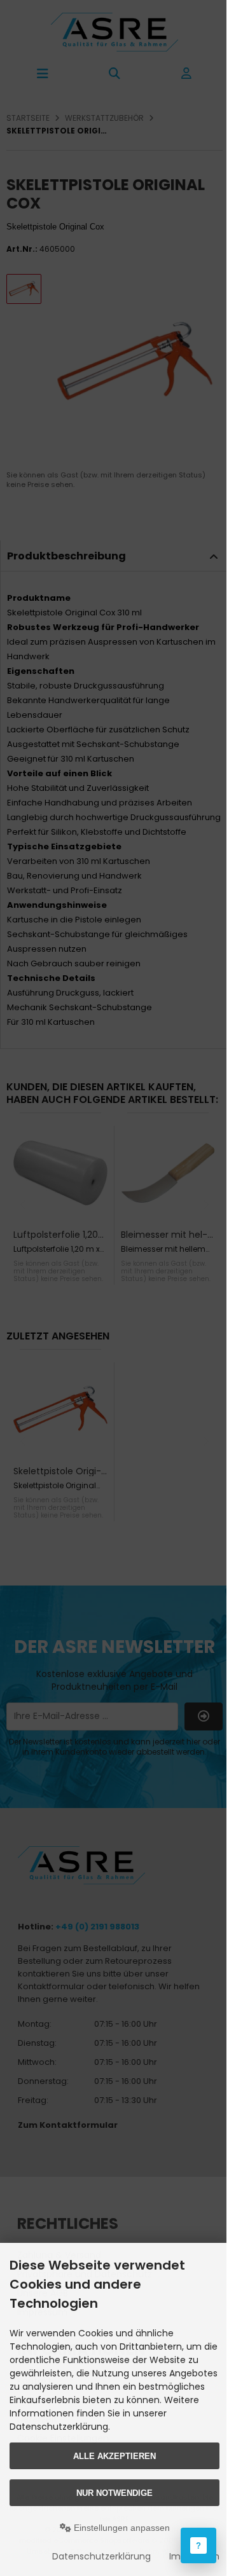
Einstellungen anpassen (121, 2528)
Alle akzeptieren (114, 2456)
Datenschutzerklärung (101, 2556)
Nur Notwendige (114, 2493)
